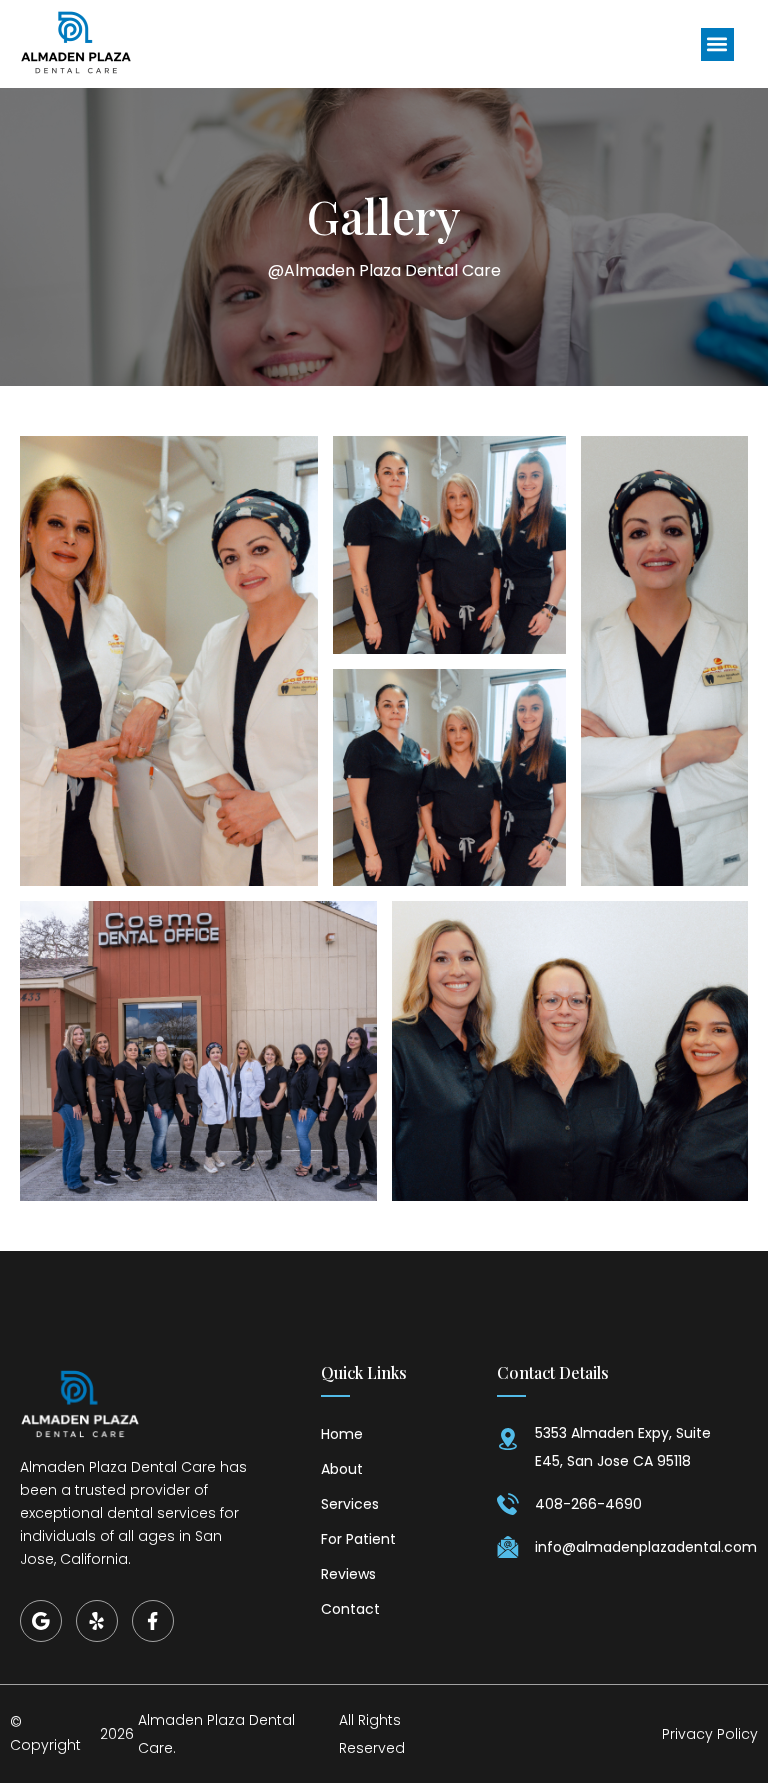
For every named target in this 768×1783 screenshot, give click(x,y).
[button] (717, 44)
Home (342, 1434)
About (342, 1469)
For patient (358, 1539)
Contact (350, 1609)
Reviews (348, 1574)
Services (350, 1504)
